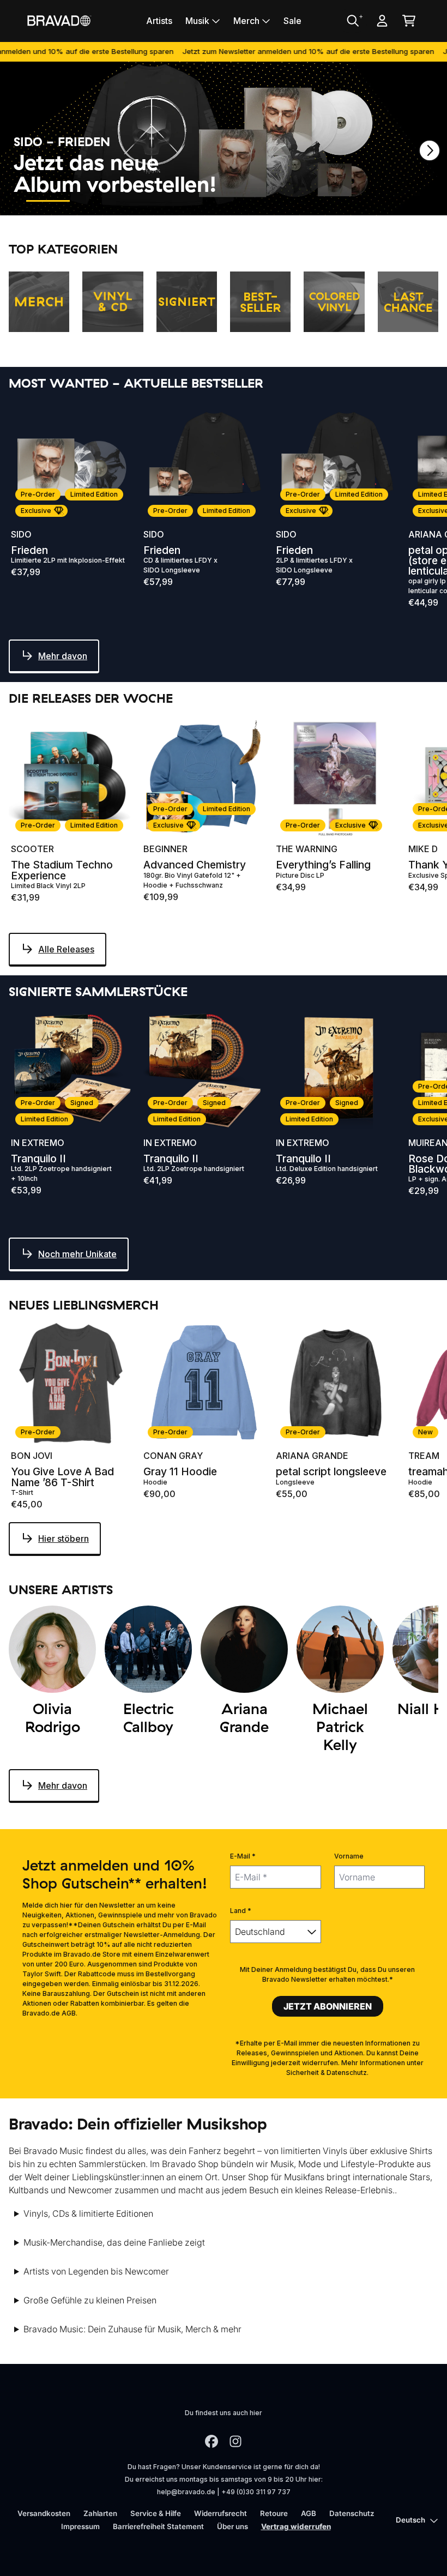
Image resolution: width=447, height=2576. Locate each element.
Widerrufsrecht (221, 2513)
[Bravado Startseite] (59, 20)
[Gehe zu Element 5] (244, 201)
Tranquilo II (38, 1159)
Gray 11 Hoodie (180, 1472)
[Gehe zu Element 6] (293, 201)
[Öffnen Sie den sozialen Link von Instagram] (235, 2441)
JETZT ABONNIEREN (328, 2006)
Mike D (423, 849)
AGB (309, 2513)
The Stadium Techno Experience (62, 870)
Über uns (232, 2526)
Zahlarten (100, 2513)
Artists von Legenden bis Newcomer (96, 2271)
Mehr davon (63, 656)
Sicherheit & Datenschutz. (327, 2073)
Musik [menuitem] (197, 21)
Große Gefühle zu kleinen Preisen (90, 2300)
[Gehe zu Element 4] (195, 201)
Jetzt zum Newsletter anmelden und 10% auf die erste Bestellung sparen (264, 51)
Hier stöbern (64, 1539)
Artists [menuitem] (159, 21)
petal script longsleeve (331, 1472)
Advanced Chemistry (195, 865)
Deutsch (410, 2520)
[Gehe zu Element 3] (146, 201)
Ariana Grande (312, 1456)
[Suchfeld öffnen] (352, 21)
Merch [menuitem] (246, 21)
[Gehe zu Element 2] (97, 201)
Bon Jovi (32, 1456)
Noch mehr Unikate (77, 1254)
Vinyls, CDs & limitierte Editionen (88, 2213)
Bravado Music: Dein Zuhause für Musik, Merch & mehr (132, 2329)
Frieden (29, 550)
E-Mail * (243, 1856)
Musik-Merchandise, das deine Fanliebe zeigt (114, 2242)
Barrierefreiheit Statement (158, 2526)
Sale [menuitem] (292, 21)
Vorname (349, 1856)
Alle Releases (66, 949)
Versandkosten (44, 2513)
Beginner (165, 849)
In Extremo (38, 1143)
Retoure (274, 2513)
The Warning (307, 849)
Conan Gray (173, 1456)
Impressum (80, 2526)
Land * (241, 1911)
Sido (21, 534)
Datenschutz (352, 2513)
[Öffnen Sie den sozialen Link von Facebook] (212, 2441)
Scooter (32, 849)
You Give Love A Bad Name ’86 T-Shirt (62, 1477)
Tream (424, 1456)
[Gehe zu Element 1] (48, 201)
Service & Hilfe (156, 2513)
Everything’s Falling (323, 865)
